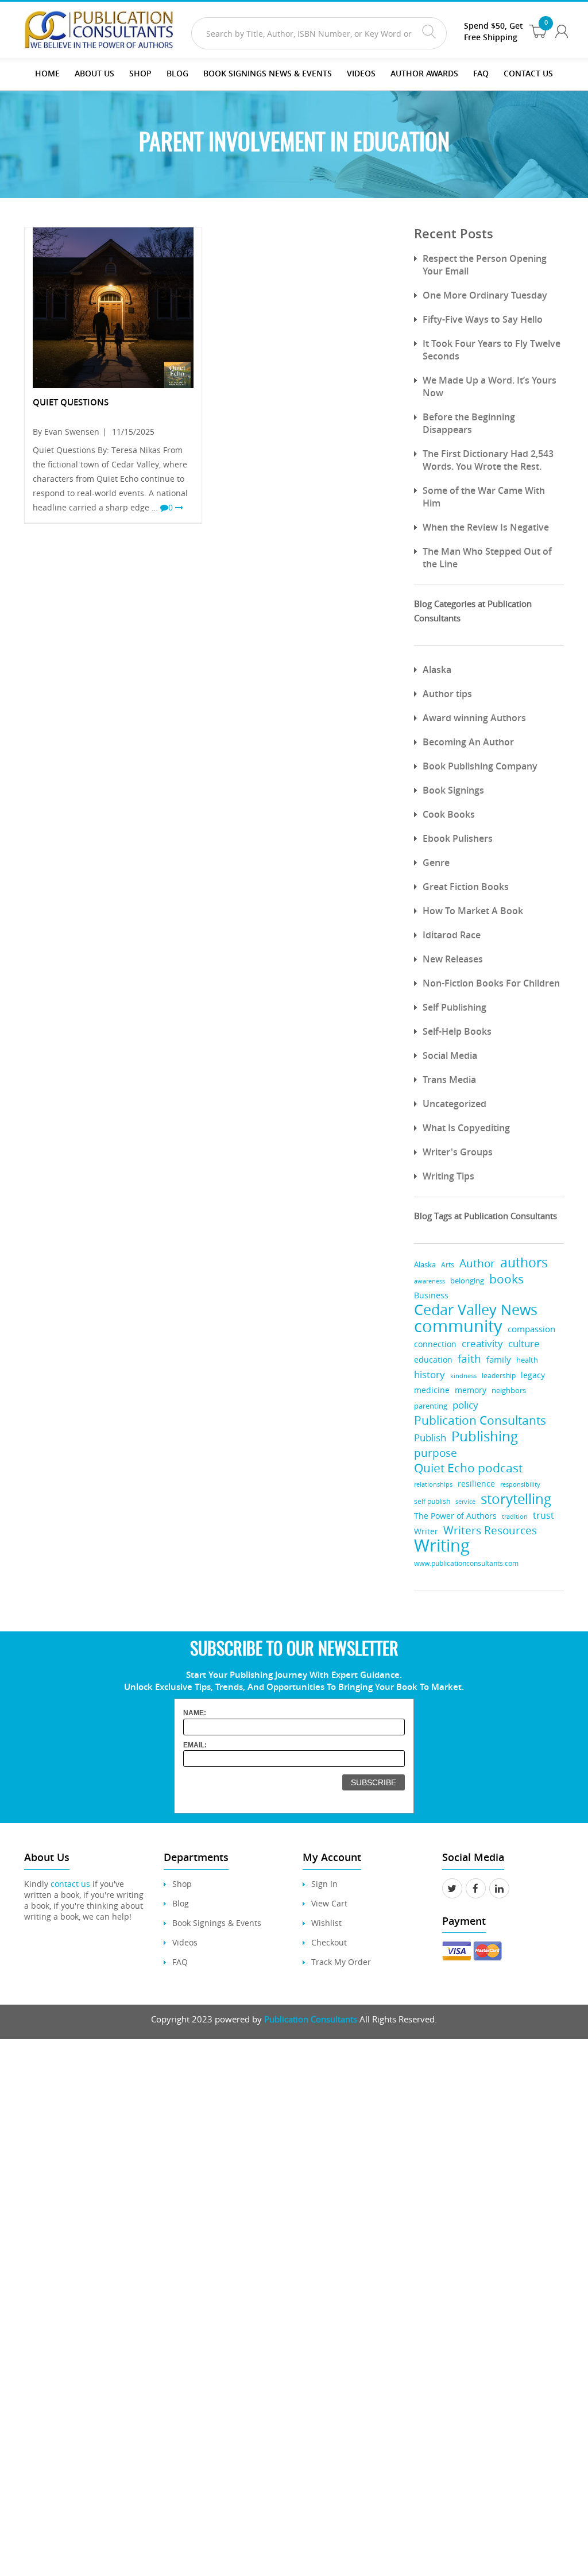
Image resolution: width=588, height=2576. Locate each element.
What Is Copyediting (466, 1128)
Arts (448, 1265)
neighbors (509, 1390)
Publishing (485, 1436)
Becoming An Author (468, 742)
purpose (436, 1453)
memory (471, 1390)
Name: (195, 1713)
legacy (533, 1375)
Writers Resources (490, 1531)
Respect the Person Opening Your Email (485, 265)
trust (543, 1515)
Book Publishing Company (480, 766)
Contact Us (528, 73)
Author (477, 1264)
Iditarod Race (452, 935)
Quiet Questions (71, 402)
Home (47, 73)
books (506, 1279)
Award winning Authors (474, 718)
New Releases (453, 959)
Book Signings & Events (217, 1923)
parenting (431, 1406)
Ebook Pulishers (458, 838)
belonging (467, 1281)
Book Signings (453, 790)
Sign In (324, 1884)
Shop (140, 73)
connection (435, 1344)
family (499, 1359)
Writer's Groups (458, 1152)
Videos (185, 1942)
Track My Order (341, 1962)
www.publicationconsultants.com (466, 1563)
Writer (426, 1531)
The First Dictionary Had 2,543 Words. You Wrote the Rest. (488, 460)
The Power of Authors (455, 1516)
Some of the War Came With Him (484, 497)
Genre (436, 862)
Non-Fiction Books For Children (491, 983)
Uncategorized (454, 1104)
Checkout (329, 1942)
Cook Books (449, 814)
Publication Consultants (480, 1420)
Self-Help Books (457, 1031)
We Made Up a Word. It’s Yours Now (490, 386)
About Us (94, 73)
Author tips (447, 694)
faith (469, 1358)
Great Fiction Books (466, 887)
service (465, 1501)
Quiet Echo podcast (468, 1468)
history (430, 1374)
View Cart (329, 1903)
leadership (499, 1376)
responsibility (520, 1484)
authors (524, 1262)
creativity (482, 1343)
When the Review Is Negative (486, 527)
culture (524, 1343)
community (458, 1326)
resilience (476, 1484)
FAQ (481, 73)
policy (465, 1405)
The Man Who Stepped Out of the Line (487, 558)
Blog (177, 73)
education (433, 1360)
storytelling (516, 1499)
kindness (463, 1376)
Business (431, 1295)
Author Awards (424, 73)
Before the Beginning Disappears (469, 423)
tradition (515, 1516)
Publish (430, 1438)
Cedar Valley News (476, 1310)
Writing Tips (448, 1176)
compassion (531, 1329)
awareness (430, 1281)
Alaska (437, 670)
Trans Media (449, 1080)
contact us (70, 1884)
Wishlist (326, 1923)
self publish (432, 1501)
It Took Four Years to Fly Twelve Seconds (492, 350)
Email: (195, 1745)
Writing (442, 1546)
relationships (433, 1484)
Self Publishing (454, 1007)
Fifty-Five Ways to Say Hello (483, 319)
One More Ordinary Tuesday (485, 295)
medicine (432, 1390)
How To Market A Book (473, 911)
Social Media (450, 1055)
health (527, 1360)
